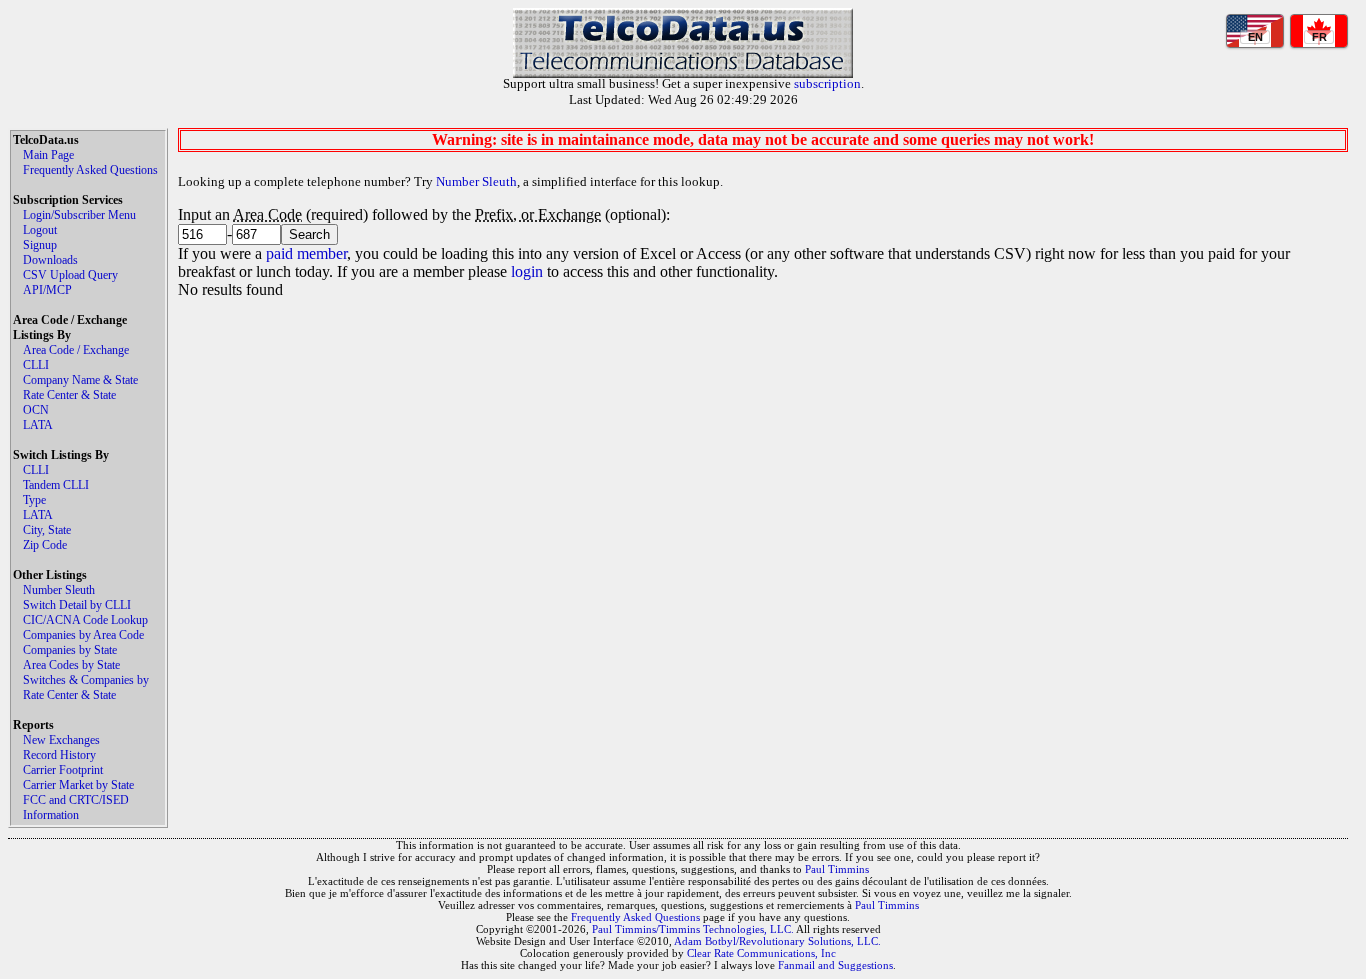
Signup (40, 245)
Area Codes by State (71, 665)
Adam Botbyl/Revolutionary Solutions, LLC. (777, 941)
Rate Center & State (69, 395)
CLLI (36, 365)
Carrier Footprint (63, 770)
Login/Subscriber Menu (79, 215)
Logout (40, 230)
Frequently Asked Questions (90, 170)
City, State (47, 530)
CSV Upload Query (70, 275)
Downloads (50, 260)
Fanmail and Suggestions (835, 965)
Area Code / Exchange (76, 350)
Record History (59, 755)
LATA (38, 425)
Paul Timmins (837, 869)
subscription (827, 83)
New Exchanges (61, 740)
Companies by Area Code (83, 635)
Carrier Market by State (78, 785)
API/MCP (47, 290)
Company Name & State (80, 380)
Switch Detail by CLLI (77, 605)
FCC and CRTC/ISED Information (76, 807)
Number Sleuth (59, 590)
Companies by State (70, 650)
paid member (306, 253)
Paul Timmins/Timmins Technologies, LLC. (693, 929)
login (527, 271)
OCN (36, 410)
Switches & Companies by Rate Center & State (86, 687)
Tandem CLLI (56, 485)
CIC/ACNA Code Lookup (85, 620)
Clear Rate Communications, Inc (761, 953)
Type (34, 500)
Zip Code (45, 545)
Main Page (48, 155)
